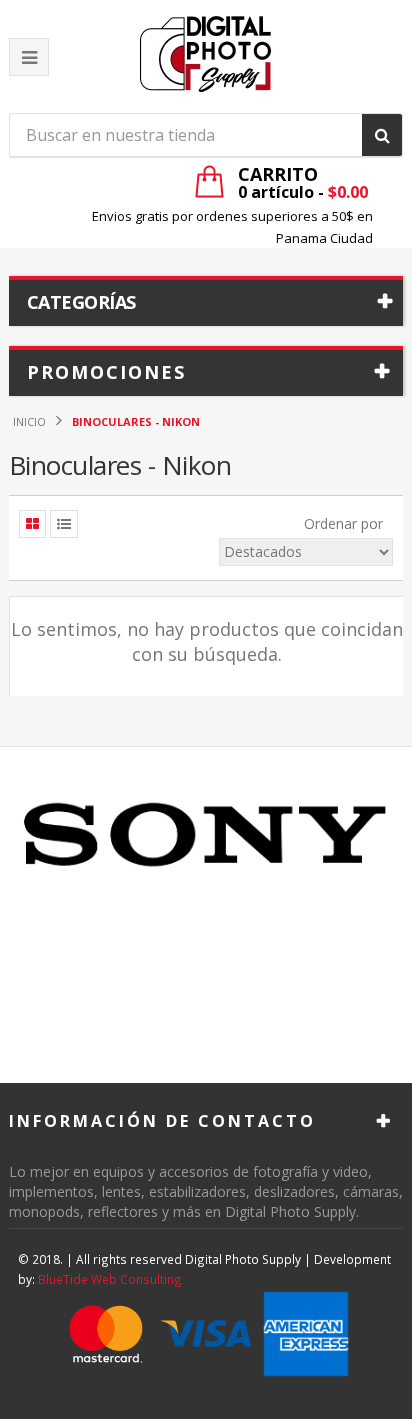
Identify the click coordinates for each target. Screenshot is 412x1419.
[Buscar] (382, 135)
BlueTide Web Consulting (110, 1279)
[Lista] (64, 524)
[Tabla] (32, 524)
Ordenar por (343, 523)
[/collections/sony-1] (206, 836)
